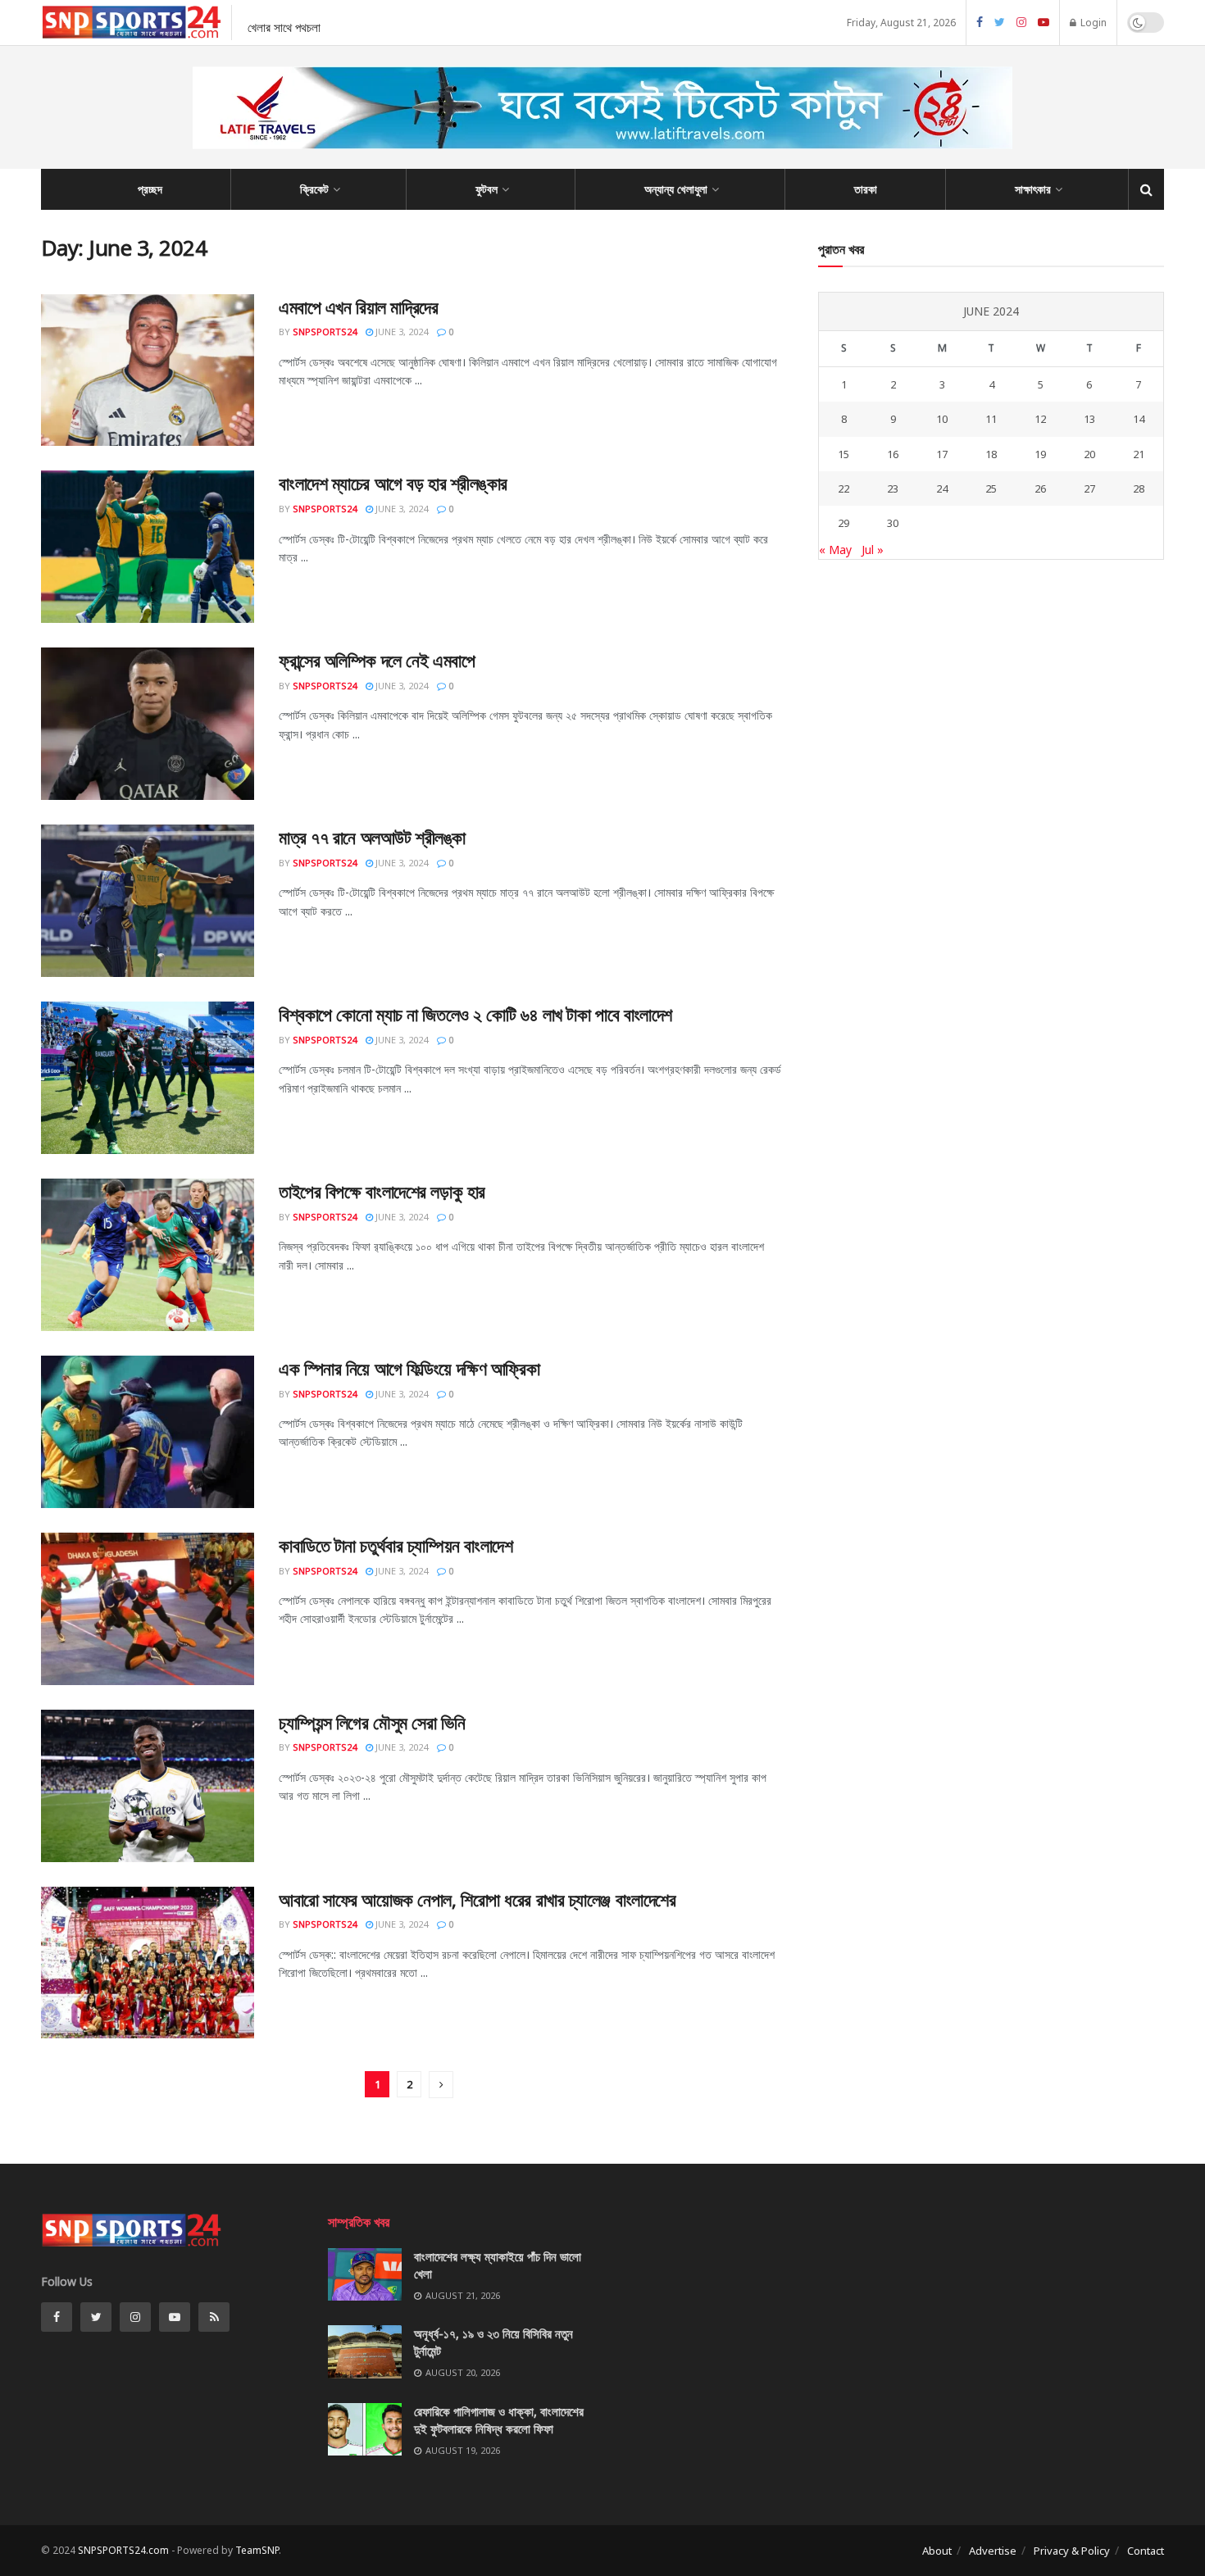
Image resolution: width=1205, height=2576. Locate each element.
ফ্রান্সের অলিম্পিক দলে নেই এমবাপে (377, 660)
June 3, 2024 (400, 332)
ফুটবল (487, 189)
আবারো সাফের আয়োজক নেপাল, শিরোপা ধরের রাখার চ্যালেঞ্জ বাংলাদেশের (477, 1899)
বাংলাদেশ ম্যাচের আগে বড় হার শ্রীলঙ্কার (393, 483)
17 (942, 454)
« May (835, 550)
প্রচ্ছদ (150, 189)
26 (1040, 488)
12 (1040, 419)
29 (843, 523)
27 (1089, 488)
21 (1139, 454)
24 (942, 488)
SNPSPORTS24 (325, 332)
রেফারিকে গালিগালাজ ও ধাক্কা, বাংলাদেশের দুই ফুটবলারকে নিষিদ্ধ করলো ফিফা (499, 2420)
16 (893, 454)
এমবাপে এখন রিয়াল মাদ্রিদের (359, 307)
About (937, 2551)
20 (1089, 454)
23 (893, 488)
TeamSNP (257, 2550)
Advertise (993, 2551)
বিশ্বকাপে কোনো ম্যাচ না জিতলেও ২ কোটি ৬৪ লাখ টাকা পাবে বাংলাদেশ (475, 1014)
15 (843, 454)
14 (1139, 419)
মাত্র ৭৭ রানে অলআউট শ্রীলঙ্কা (372, 837)
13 (1089, 419)
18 (991, 454)
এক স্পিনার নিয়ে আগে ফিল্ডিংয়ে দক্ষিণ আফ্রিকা (409, 1368)
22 (843, 488)
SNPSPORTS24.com (123, 2550)
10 (942, 419)
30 (893, 523)
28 (1139, 488)
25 (991, 488)
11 (991, 419)
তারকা (866, 189)
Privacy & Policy (1072, 2551)
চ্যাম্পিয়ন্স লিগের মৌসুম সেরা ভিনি (372, 1722)
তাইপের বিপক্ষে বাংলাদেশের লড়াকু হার (382, 1191)
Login (1092, 23)
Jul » (873, 550)
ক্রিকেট (314, 189)
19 (1040, 454)
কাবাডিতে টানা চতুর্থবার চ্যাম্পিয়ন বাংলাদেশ (396, 1545)
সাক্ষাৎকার (1033, 189)
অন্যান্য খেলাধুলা (676, 189)
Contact (1146, 2551)
